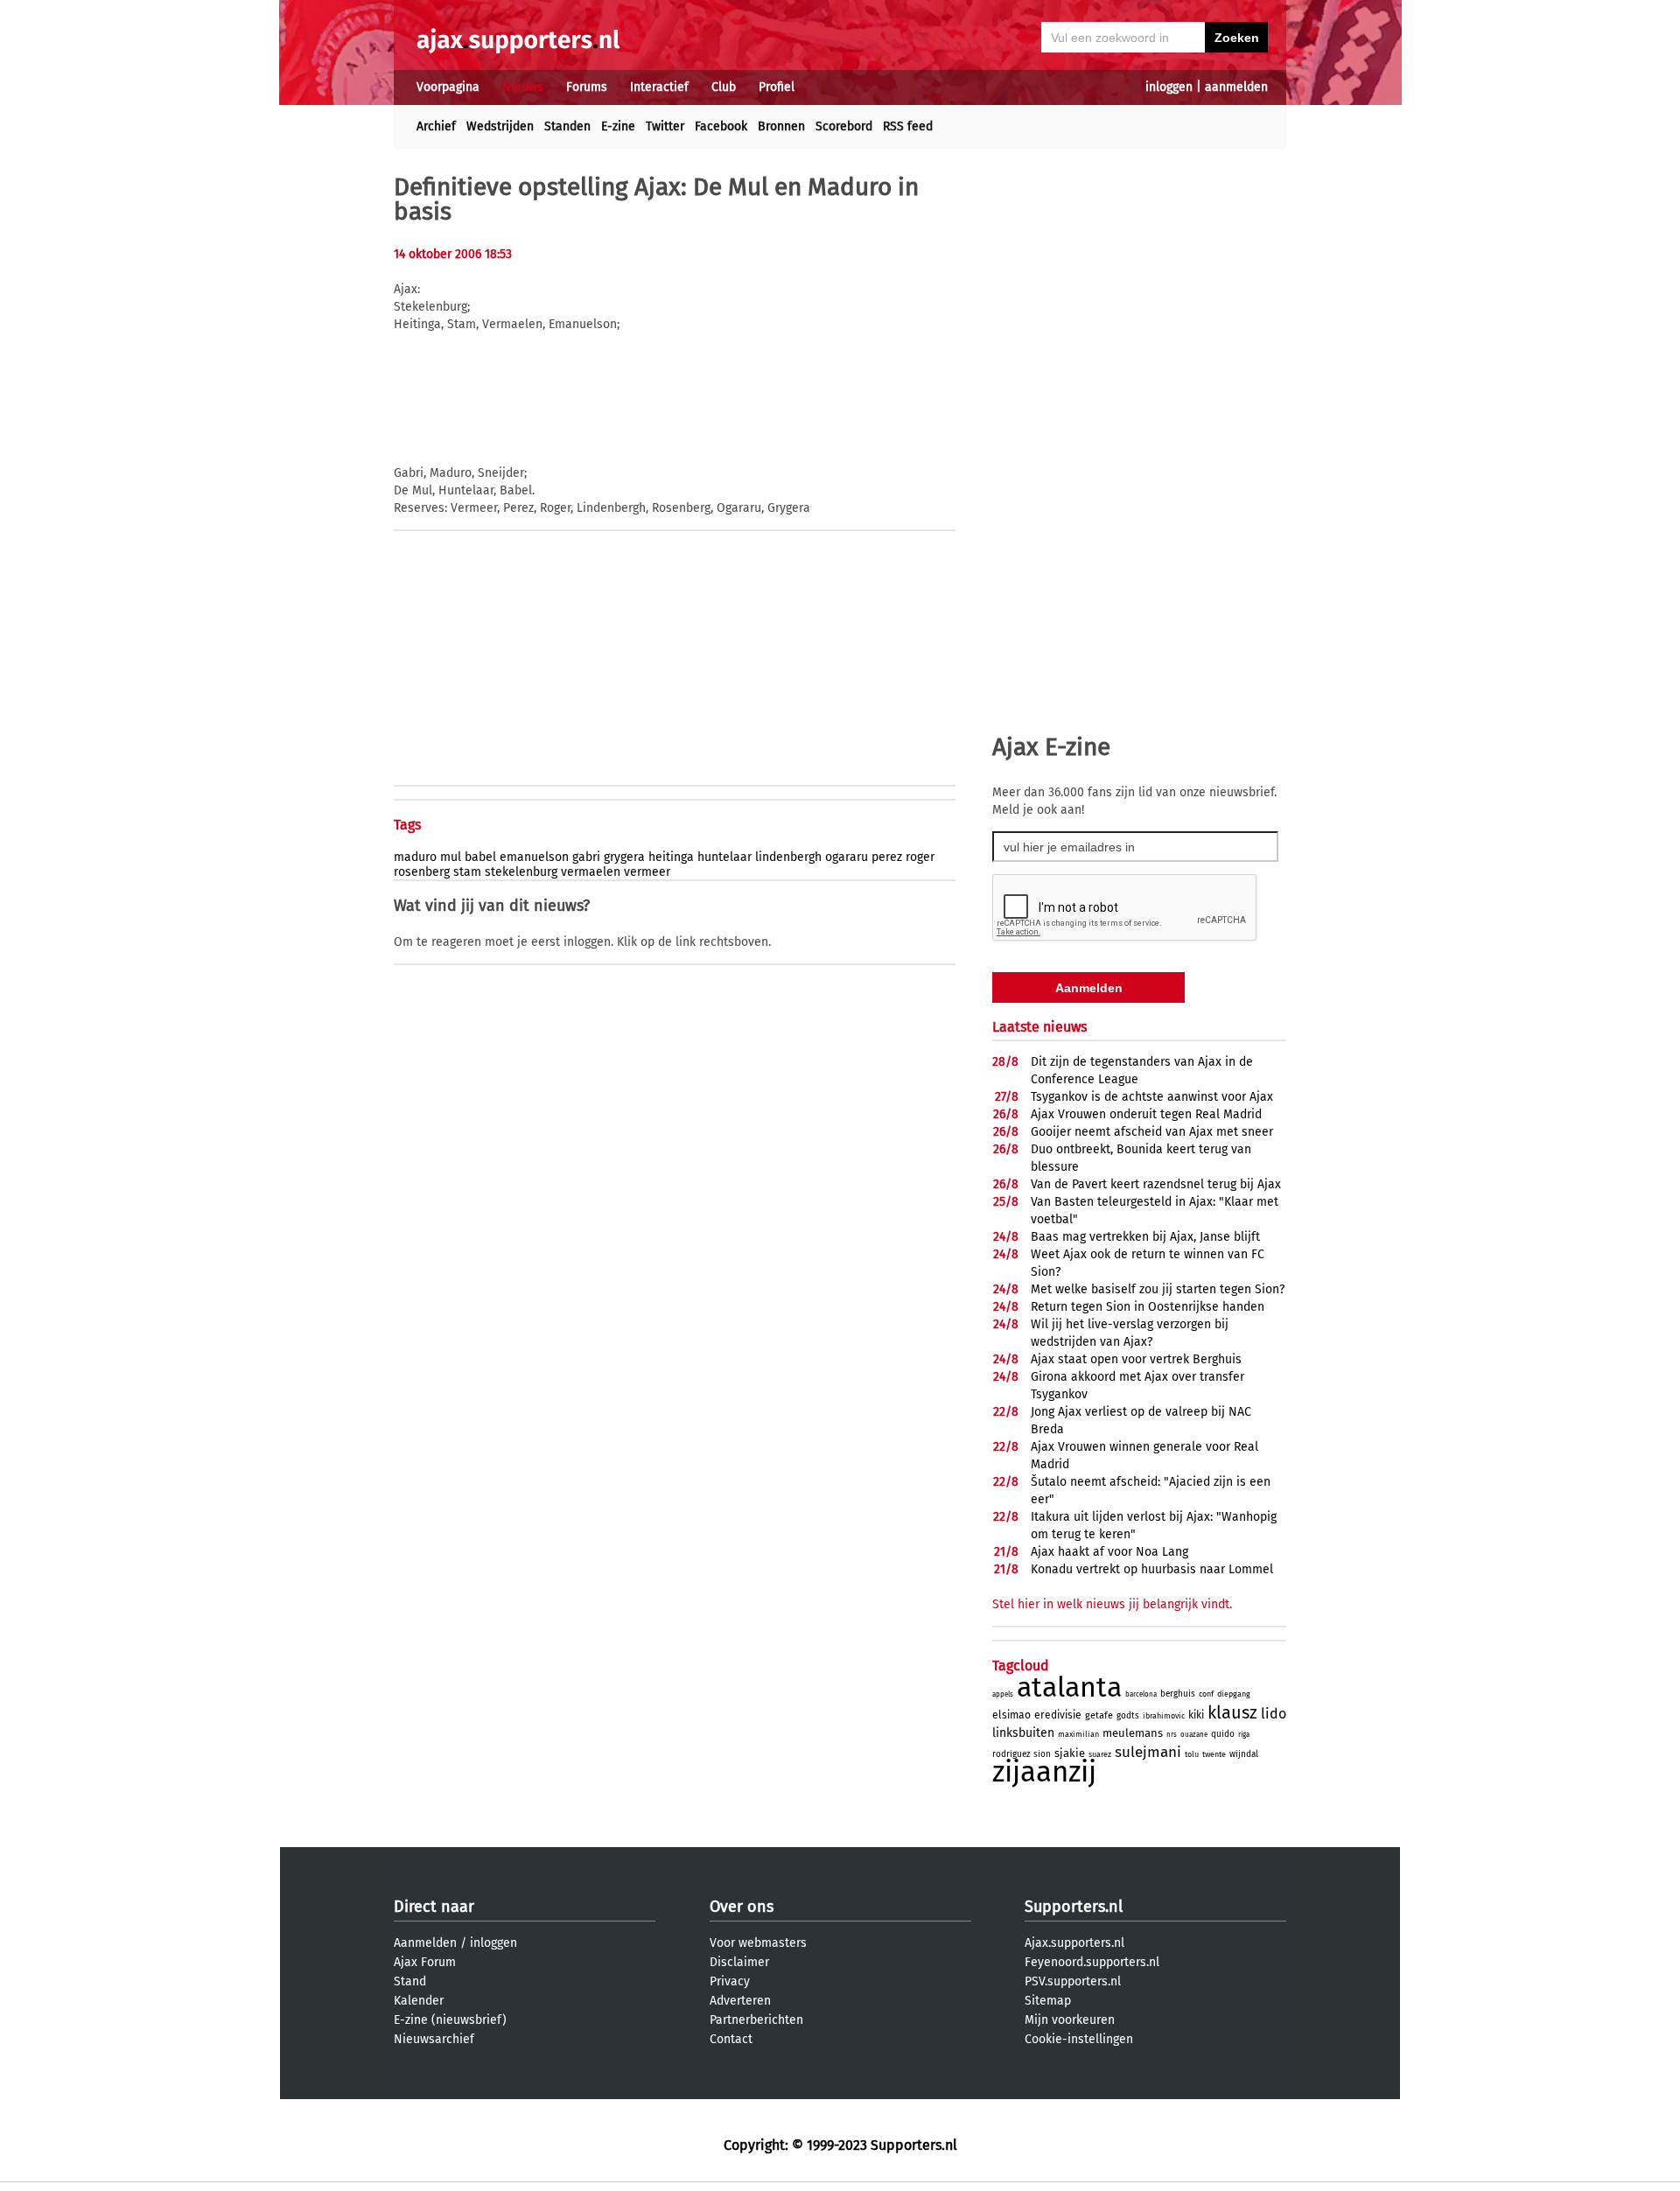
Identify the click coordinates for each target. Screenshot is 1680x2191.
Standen (567, 126)
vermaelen (591, 872)
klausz (1232, 1712)
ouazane (1194, 1735)
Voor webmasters (758, 1943)
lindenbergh (788, 857)
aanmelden (1236, 87)
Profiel (777, 87)
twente (1214, 1754)
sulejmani (1148, 1752)
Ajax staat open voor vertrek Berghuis (1136, 1359)
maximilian (1078, 1734)
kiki (1196, 1715)
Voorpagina (448, 87)
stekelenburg (521, 872)
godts (1128, 1716)
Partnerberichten (756, 2020)
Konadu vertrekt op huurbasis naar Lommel (1152, 1569)
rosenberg (422, 872)
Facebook (721, 126)
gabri (586, 857)
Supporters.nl (1074, 1907)
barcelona (1141, 1694)
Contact (731, 2039)
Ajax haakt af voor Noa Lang (1109, 1552)
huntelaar (724, 857)
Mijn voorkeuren (1070, 2020)
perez (887, 857)
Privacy (730, 1981)
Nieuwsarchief (434, 2039)
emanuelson (534, 857)
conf (1206, 1694)
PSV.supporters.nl (1073, 1981)
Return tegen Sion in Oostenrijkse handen (1148, 1307)
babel (480, 857)
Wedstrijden (500, 126)
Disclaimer (739, 1962)
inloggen (1169, 87)
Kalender (419, 2001)
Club (724, 87)
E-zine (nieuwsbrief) (450, 2020)
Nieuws (523, 87)
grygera (624, 857)
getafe (1099, 1715)
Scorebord (844, 126)
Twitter (665, 126)
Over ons (742, 1907)
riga (1244, 1735)
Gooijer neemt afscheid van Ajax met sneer (1152, 1132)
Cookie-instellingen (1079, 2039)
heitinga (671, 857)
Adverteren (740, 2001)
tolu (1192, 1754)
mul (451, 857)
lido (1274, 1714)
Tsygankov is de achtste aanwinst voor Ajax (1152, 1097)
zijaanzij (1044, 1772)
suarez (1100, 1754)
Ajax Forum (425, 1962)
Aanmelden (425, 1943)
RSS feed (908, 126)
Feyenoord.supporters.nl (1092, 1962)
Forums (587, 87)
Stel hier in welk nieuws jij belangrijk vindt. (1112, 1604)
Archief (436, 126)
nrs (1172, 1735)
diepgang (1234, 1694)
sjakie (1070, 1753)
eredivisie (1058, 1715)
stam (467, 872)
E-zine (618, 126)
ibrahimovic (1164, 1716)
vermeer (647, 872)
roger (920, 857)
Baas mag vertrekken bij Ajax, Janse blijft (1145, 1237)
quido (1223, 1734)
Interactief (659, 87)
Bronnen (781, 126)
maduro (415, 857)
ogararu (847, 857)
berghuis (1178, 1694)
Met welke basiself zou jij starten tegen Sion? (1158, 1289)
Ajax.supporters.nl (1074, 1943)
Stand (410, 1981)
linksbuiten (1023, 1733)
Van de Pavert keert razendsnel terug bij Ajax (1156, 1184)
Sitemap (1048, 2001)
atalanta (1069, 1687)
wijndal (1244, 1754)
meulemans (1133, 1733)
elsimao (1011, 1715)
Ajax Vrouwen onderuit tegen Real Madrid (1146, 1114)
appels (1003, 1694)
